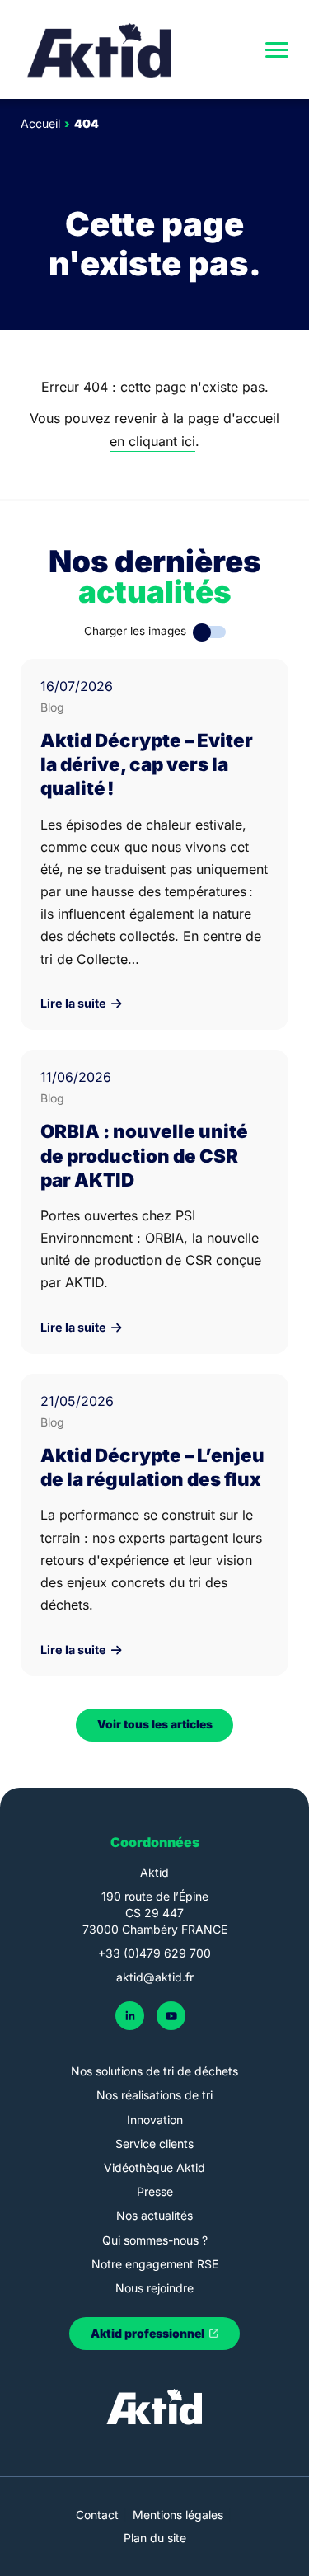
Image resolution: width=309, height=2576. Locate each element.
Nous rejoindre (154, 2288)
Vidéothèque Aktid (154, 2167)
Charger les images (135, 631)
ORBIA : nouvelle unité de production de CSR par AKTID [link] (144, 1155)
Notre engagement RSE (155, 2264)
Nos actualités (154, 2215)
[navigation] (277, 49)
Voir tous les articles (155, 1724)
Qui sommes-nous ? (155, 2240)
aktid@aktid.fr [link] (155, 1977)
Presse (155, 2191)
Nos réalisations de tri (154, 2095)
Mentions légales (178, 2515)
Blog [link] (52, 707)
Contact (97, 2515)
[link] (101, 49)
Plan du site (155, 2538)
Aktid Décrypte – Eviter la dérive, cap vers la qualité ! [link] (147, 764)
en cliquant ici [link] (152, 441)
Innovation (155, 2120)
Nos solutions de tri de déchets (154, 2071)
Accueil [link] (40, 123)
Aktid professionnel (149, 2333)
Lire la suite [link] (75, 1004)
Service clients (154, 2144)
